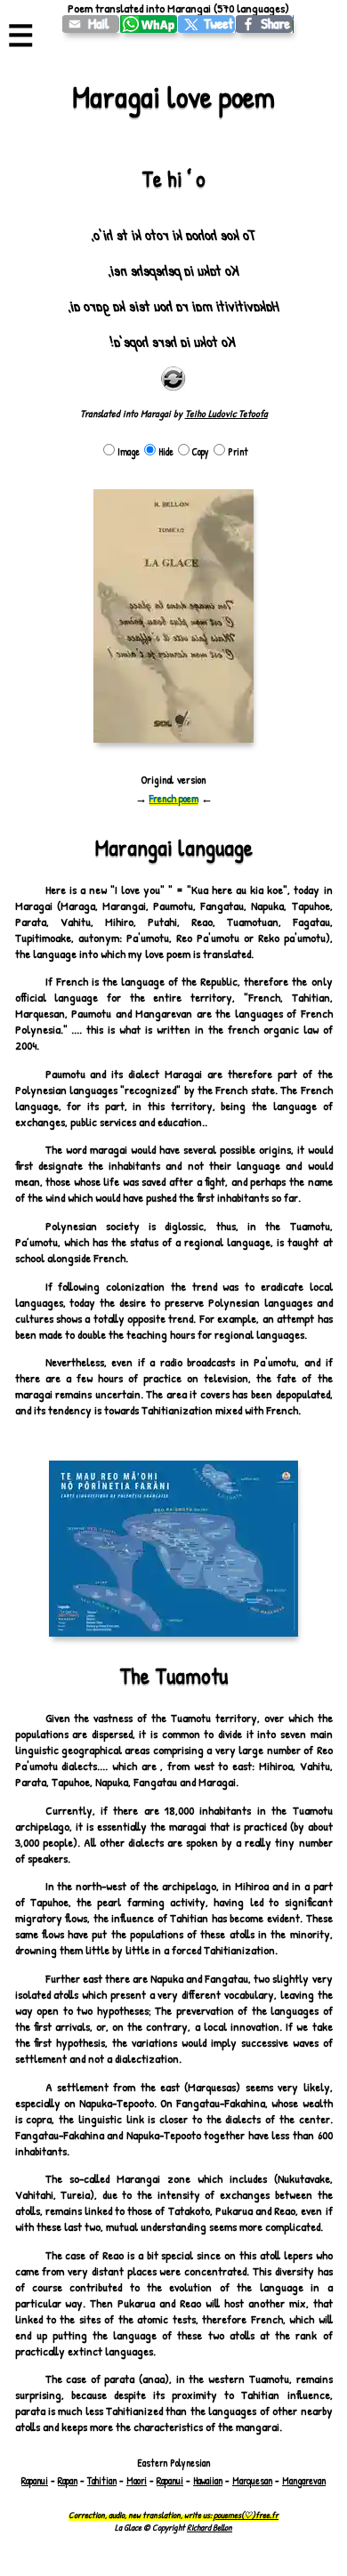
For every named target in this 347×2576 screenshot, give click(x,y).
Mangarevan (304, 2481)
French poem (174, 798)
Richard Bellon (210, 2527)
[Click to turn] (173, 379)
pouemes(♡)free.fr (246, 2515)
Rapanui (35, 2481)
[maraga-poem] (91, 24)
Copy (201, 452)
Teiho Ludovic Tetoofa (226, 414)
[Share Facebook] (265, 24)
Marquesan (252, 2481)
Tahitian (102, 2481)
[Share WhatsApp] (149, 24)
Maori (137, 2481)
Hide (166, 452)
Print (238, 452)
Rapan (68, 2481)
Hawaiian (208, 2481)
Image (129, 452)
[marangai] (207, 24)
